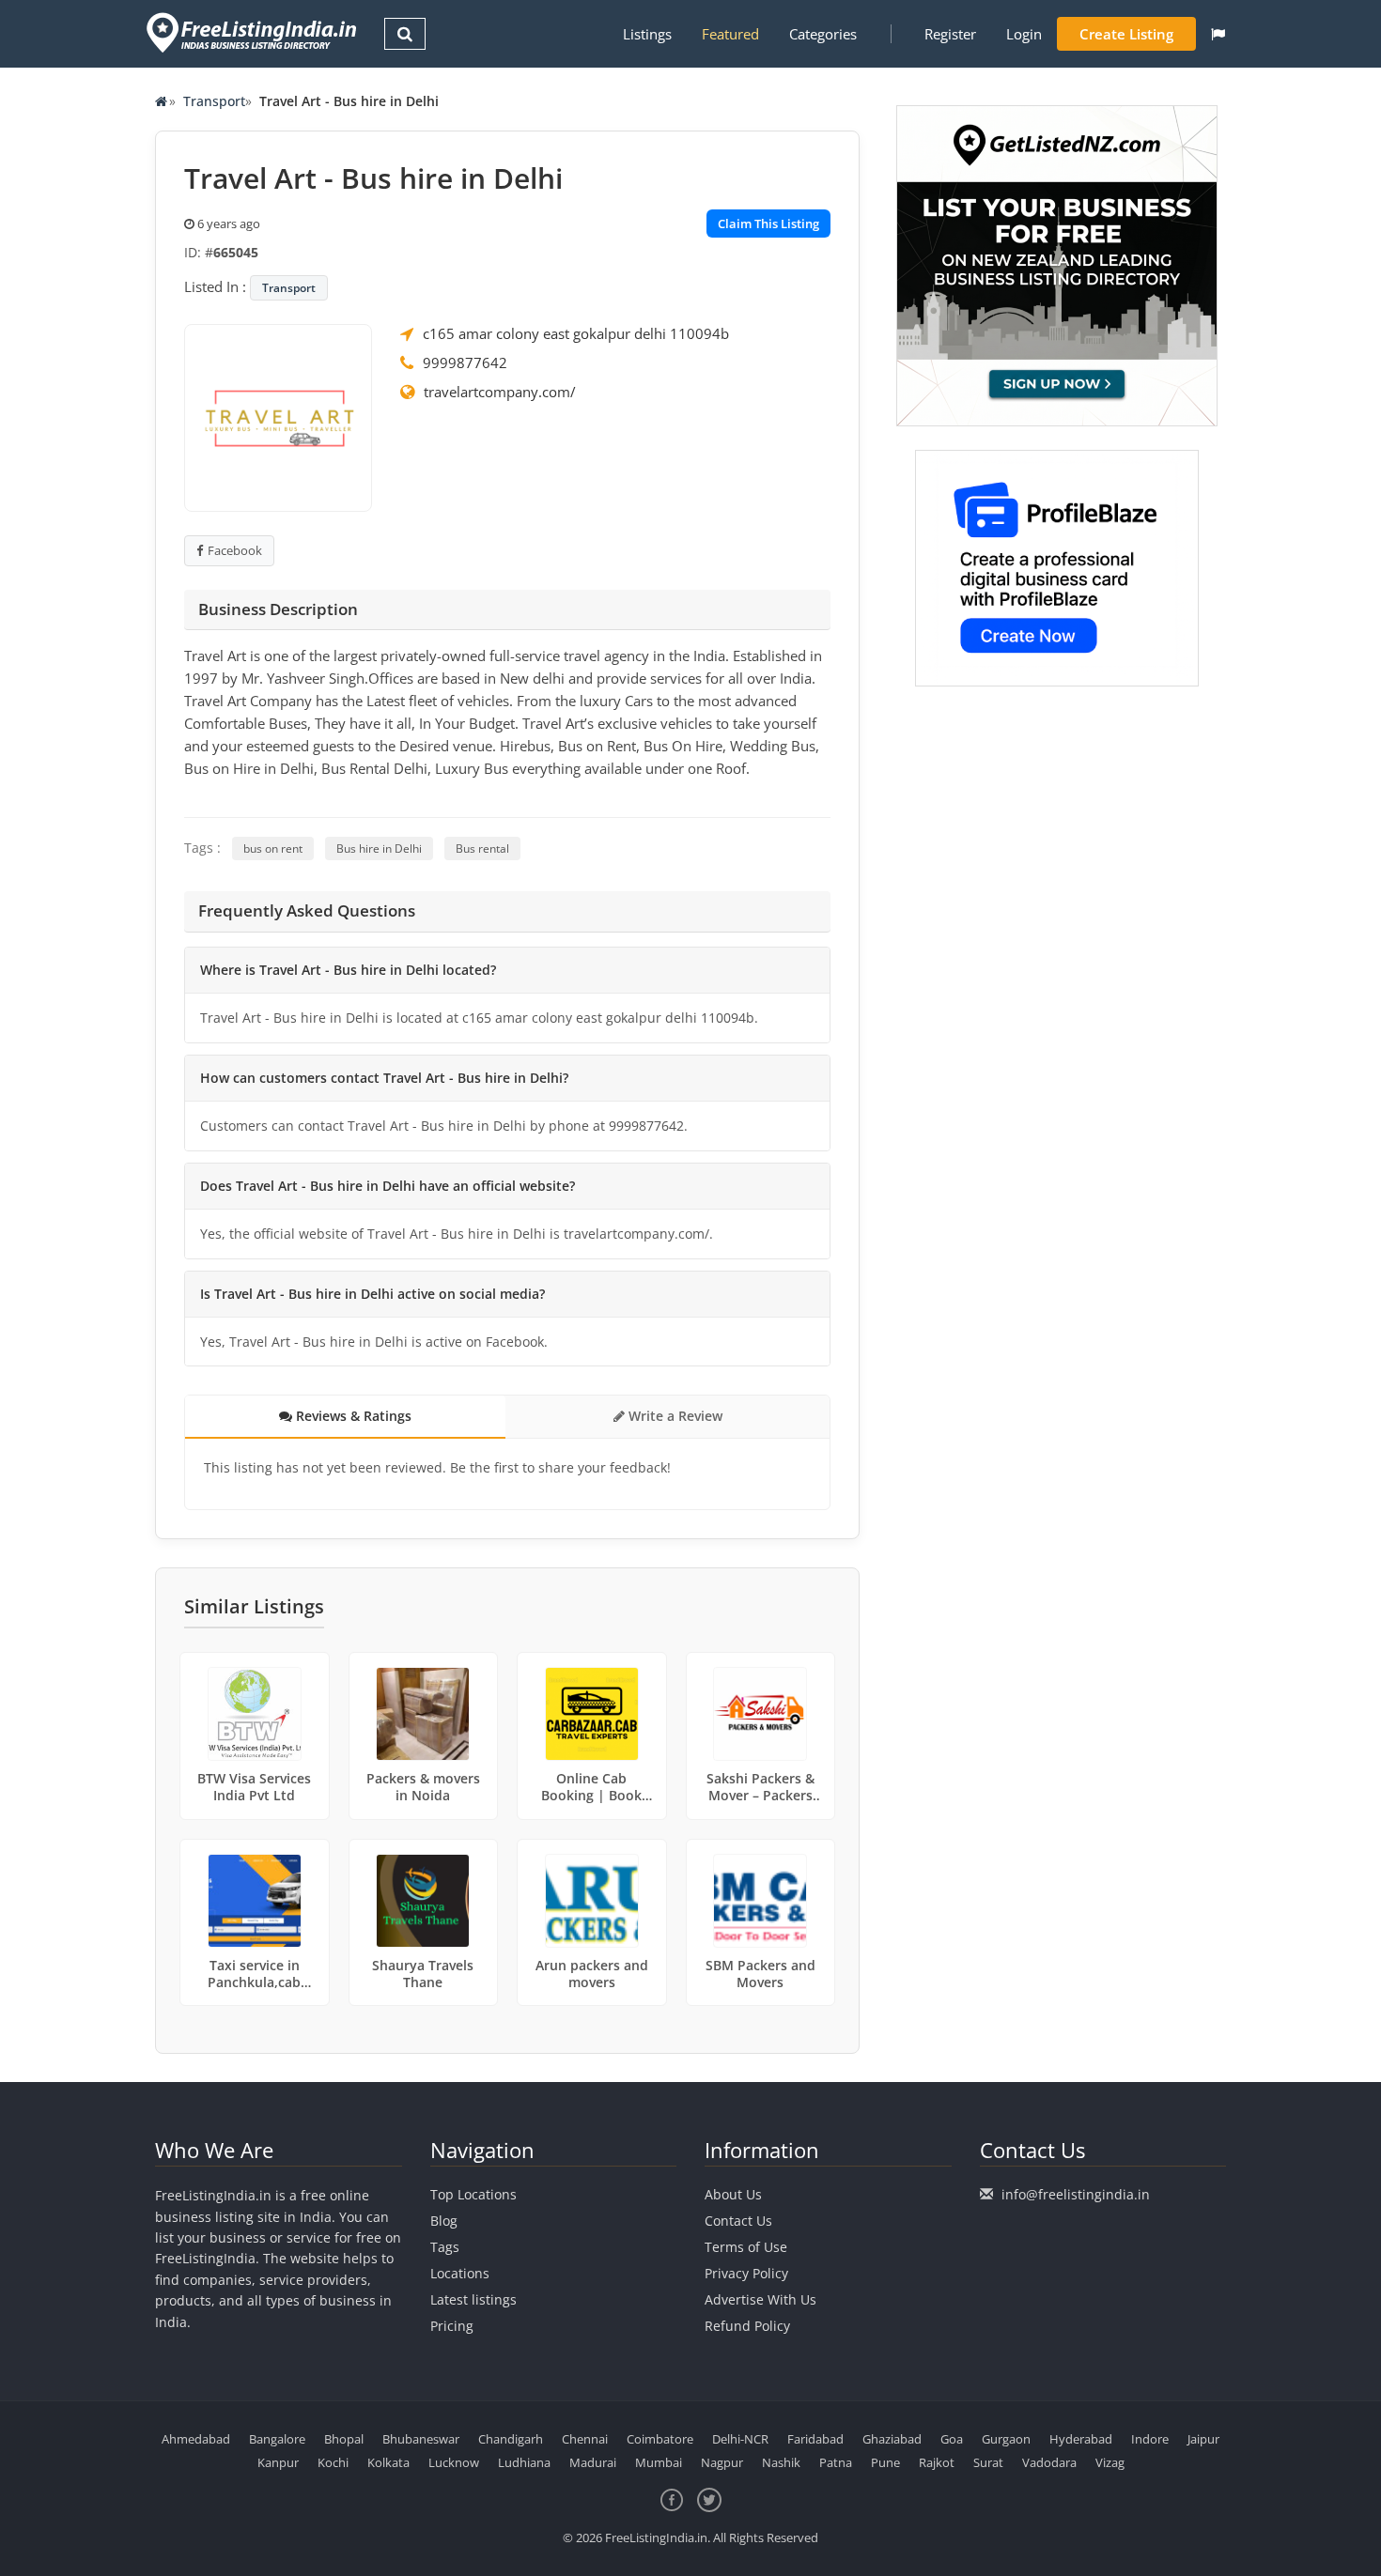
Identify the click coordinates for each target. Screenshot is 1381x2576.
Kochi (333, 2462)
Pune (885, 2462)
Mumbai (659, 2462)
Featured (730, 34)
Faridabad (815, 2439)
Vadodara (1049, 2462)
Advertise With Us (760, 2299)
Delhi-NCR (740, 2439)
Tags (445, 2247)
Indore (1150, 2439)
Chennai (585, 2439)
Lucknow (454, 2462)
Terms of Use (746, 2247)
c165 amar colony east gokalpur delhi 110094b (576, 333)
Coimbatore (660, 2439)
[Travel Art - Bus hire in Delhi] (278, 416)
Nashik (781, 2462)
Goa (952, 2439)
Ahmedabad (196, 2439)
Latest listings (473, 2299)
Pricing (452, 2326)
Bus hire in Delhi (379, 848)
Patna (836, 2462)
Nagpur (722, 2462)
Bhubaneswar (421, 2439)
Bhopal (344, 2439)
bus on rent (273, 848)
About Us (733, 2194)
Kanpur (278, 2462)
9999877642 (465, 362)
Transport (214, 101)
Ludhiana (524, 2462)
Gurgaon (1006, 2439)
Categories (823, 34)
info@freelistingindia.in (1076, 2194)
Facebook (235, 550)
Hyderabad (1081, 2439)
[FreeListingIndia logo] (253, 32)
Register (950, 34)
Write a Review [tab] (674, 1416)
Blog (444, 2221)
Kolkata (388, 2462)
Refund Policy (747, 2326)
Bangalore (277, 2439)
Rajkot (937, 2462)
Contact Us (738, 2221)
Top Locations (473, 2194)
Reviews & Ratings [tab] (352, 1416)
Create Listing (1126, 34)
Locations (460, 2273)
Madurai (593, 2462)
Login (1024, 34)
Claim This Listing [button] (768, 224)
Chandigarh (511, 2439)
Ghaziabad (892, 2439)
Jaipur (1203, 2439)
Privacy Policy (746, 2273)
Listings (647, 34)
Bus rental (482, 848)
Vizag (1110, 2462)
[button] (1218, 34)
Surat (988, 2462)
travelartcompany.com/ (500, 392)
